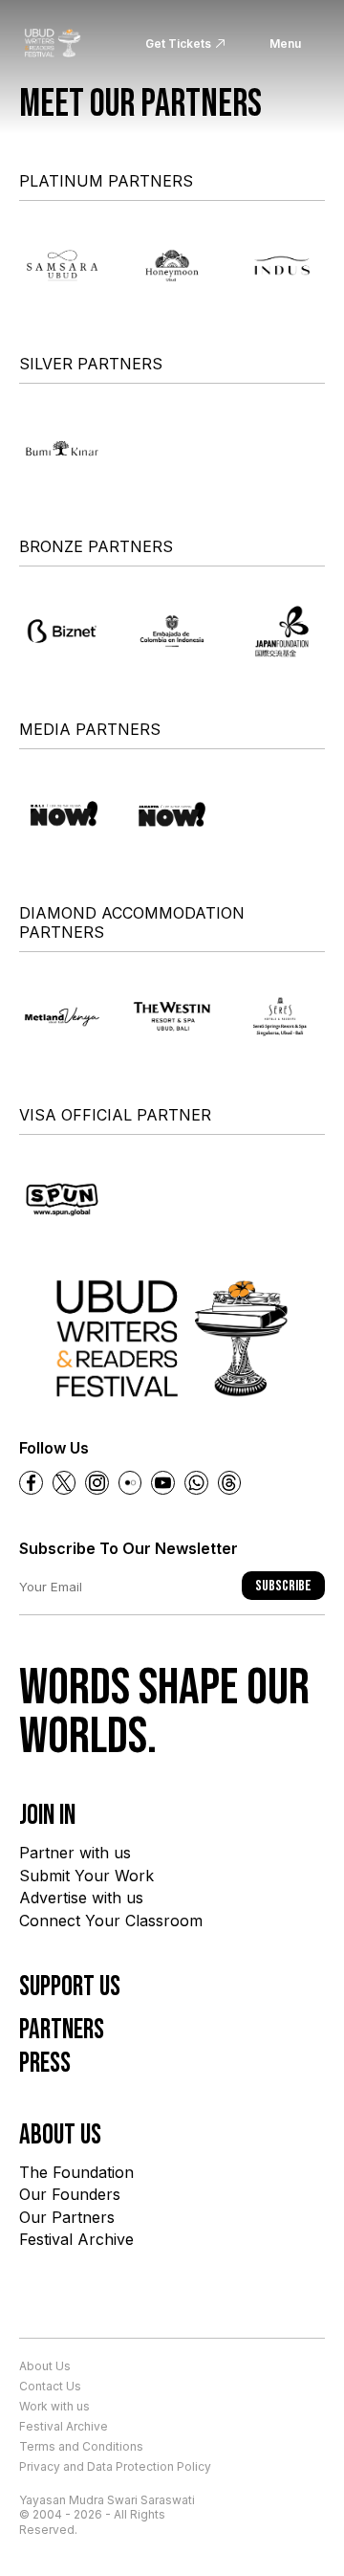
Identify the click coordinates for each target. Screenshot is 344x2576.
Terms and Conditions (81, 2446)
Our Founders (70, 2194)
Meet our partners (140, 104)
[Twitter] (64, 1483)
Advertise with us (81, 1898)
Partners (62, 2030)
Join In (47, 1816)
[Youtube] (163, 1483)
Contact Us (50, 2386)
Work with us (54, 2406)
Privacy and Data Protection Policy (115, 2466)
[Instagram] (97, 1483)
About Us (45, 2366)
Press (45, 2064)
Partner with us (75, 1853)
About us (60, 2135)
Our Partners (67, 2217)
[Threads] (230, 1483)
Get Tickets (178, 44)
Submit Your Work (86, 1876)
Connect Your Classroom (111, 1921)
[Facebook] (31, 1483)
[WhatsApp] (196, 1483)
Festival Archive (76, 2239)
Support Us (70, 1987)
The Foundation (76, 2172)
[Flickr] (130, 1483)
